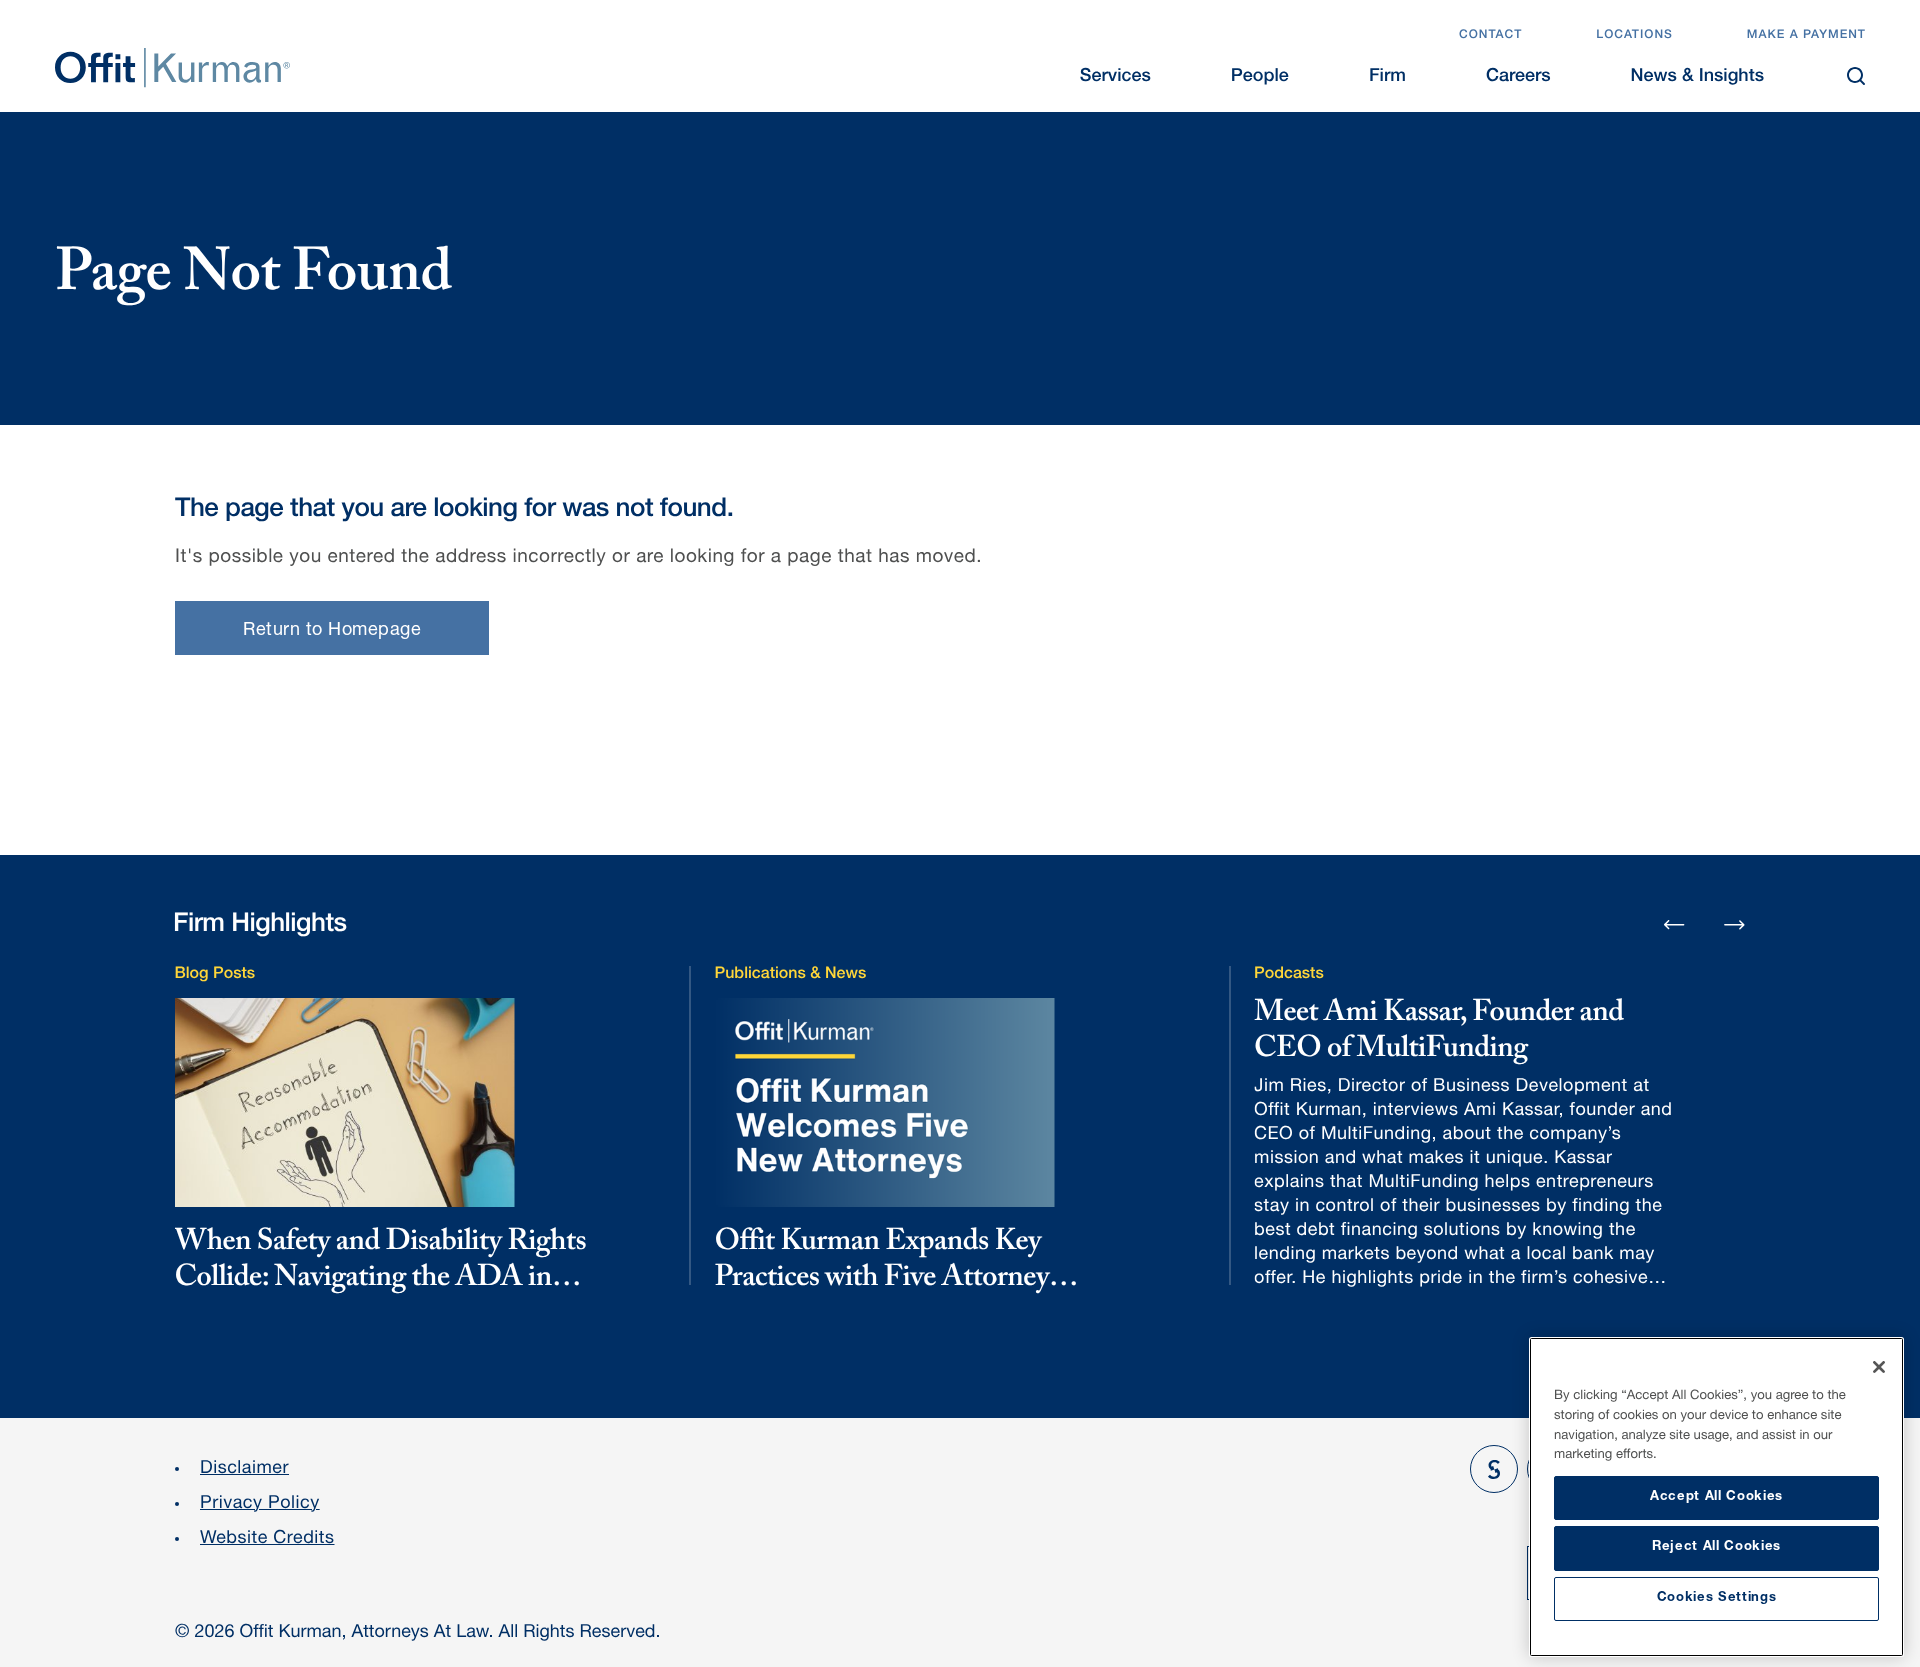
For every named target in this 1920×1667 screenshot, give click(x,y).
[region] (1716, 1497)
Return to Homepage (332, 631)
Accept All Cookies (1716, 1497)
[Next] (1735, 924)
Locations (1634, 36)
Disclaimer (244, 1470)
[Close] (1879, 1367)
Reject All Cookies (1716, 1547)
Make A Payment (1806, 36)
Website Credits (267, 1540)
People (1260, 78)
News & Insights (1697, 78)
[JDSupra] (1494, 1469)
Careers (1518, 78)
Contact (1490, 36)
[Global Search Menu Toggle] (1856, 76)
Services (1115, 78)
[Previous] (1674, 926)
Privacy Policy (260, 1505)
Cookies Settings (1717, 1598)
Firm (1387, 78)
